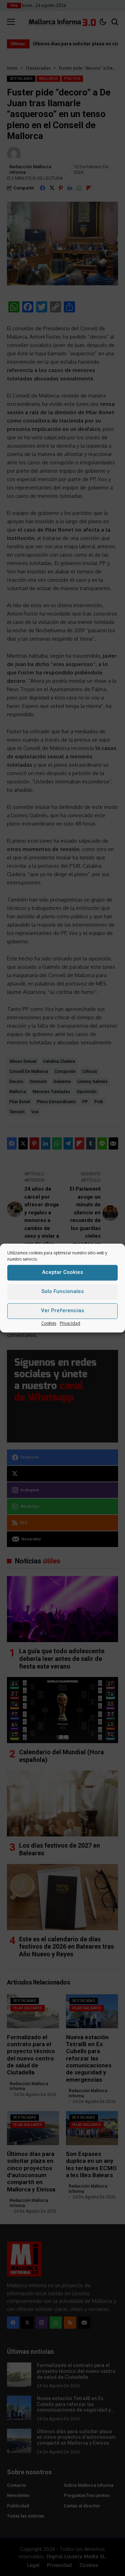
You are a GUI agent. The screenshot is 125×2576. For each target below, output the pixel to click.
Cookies (49, 1323)
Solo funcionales (62, 1291)
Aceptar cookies (62, 1272)
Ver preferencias (62, 1310)
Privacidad (70, 1323)
